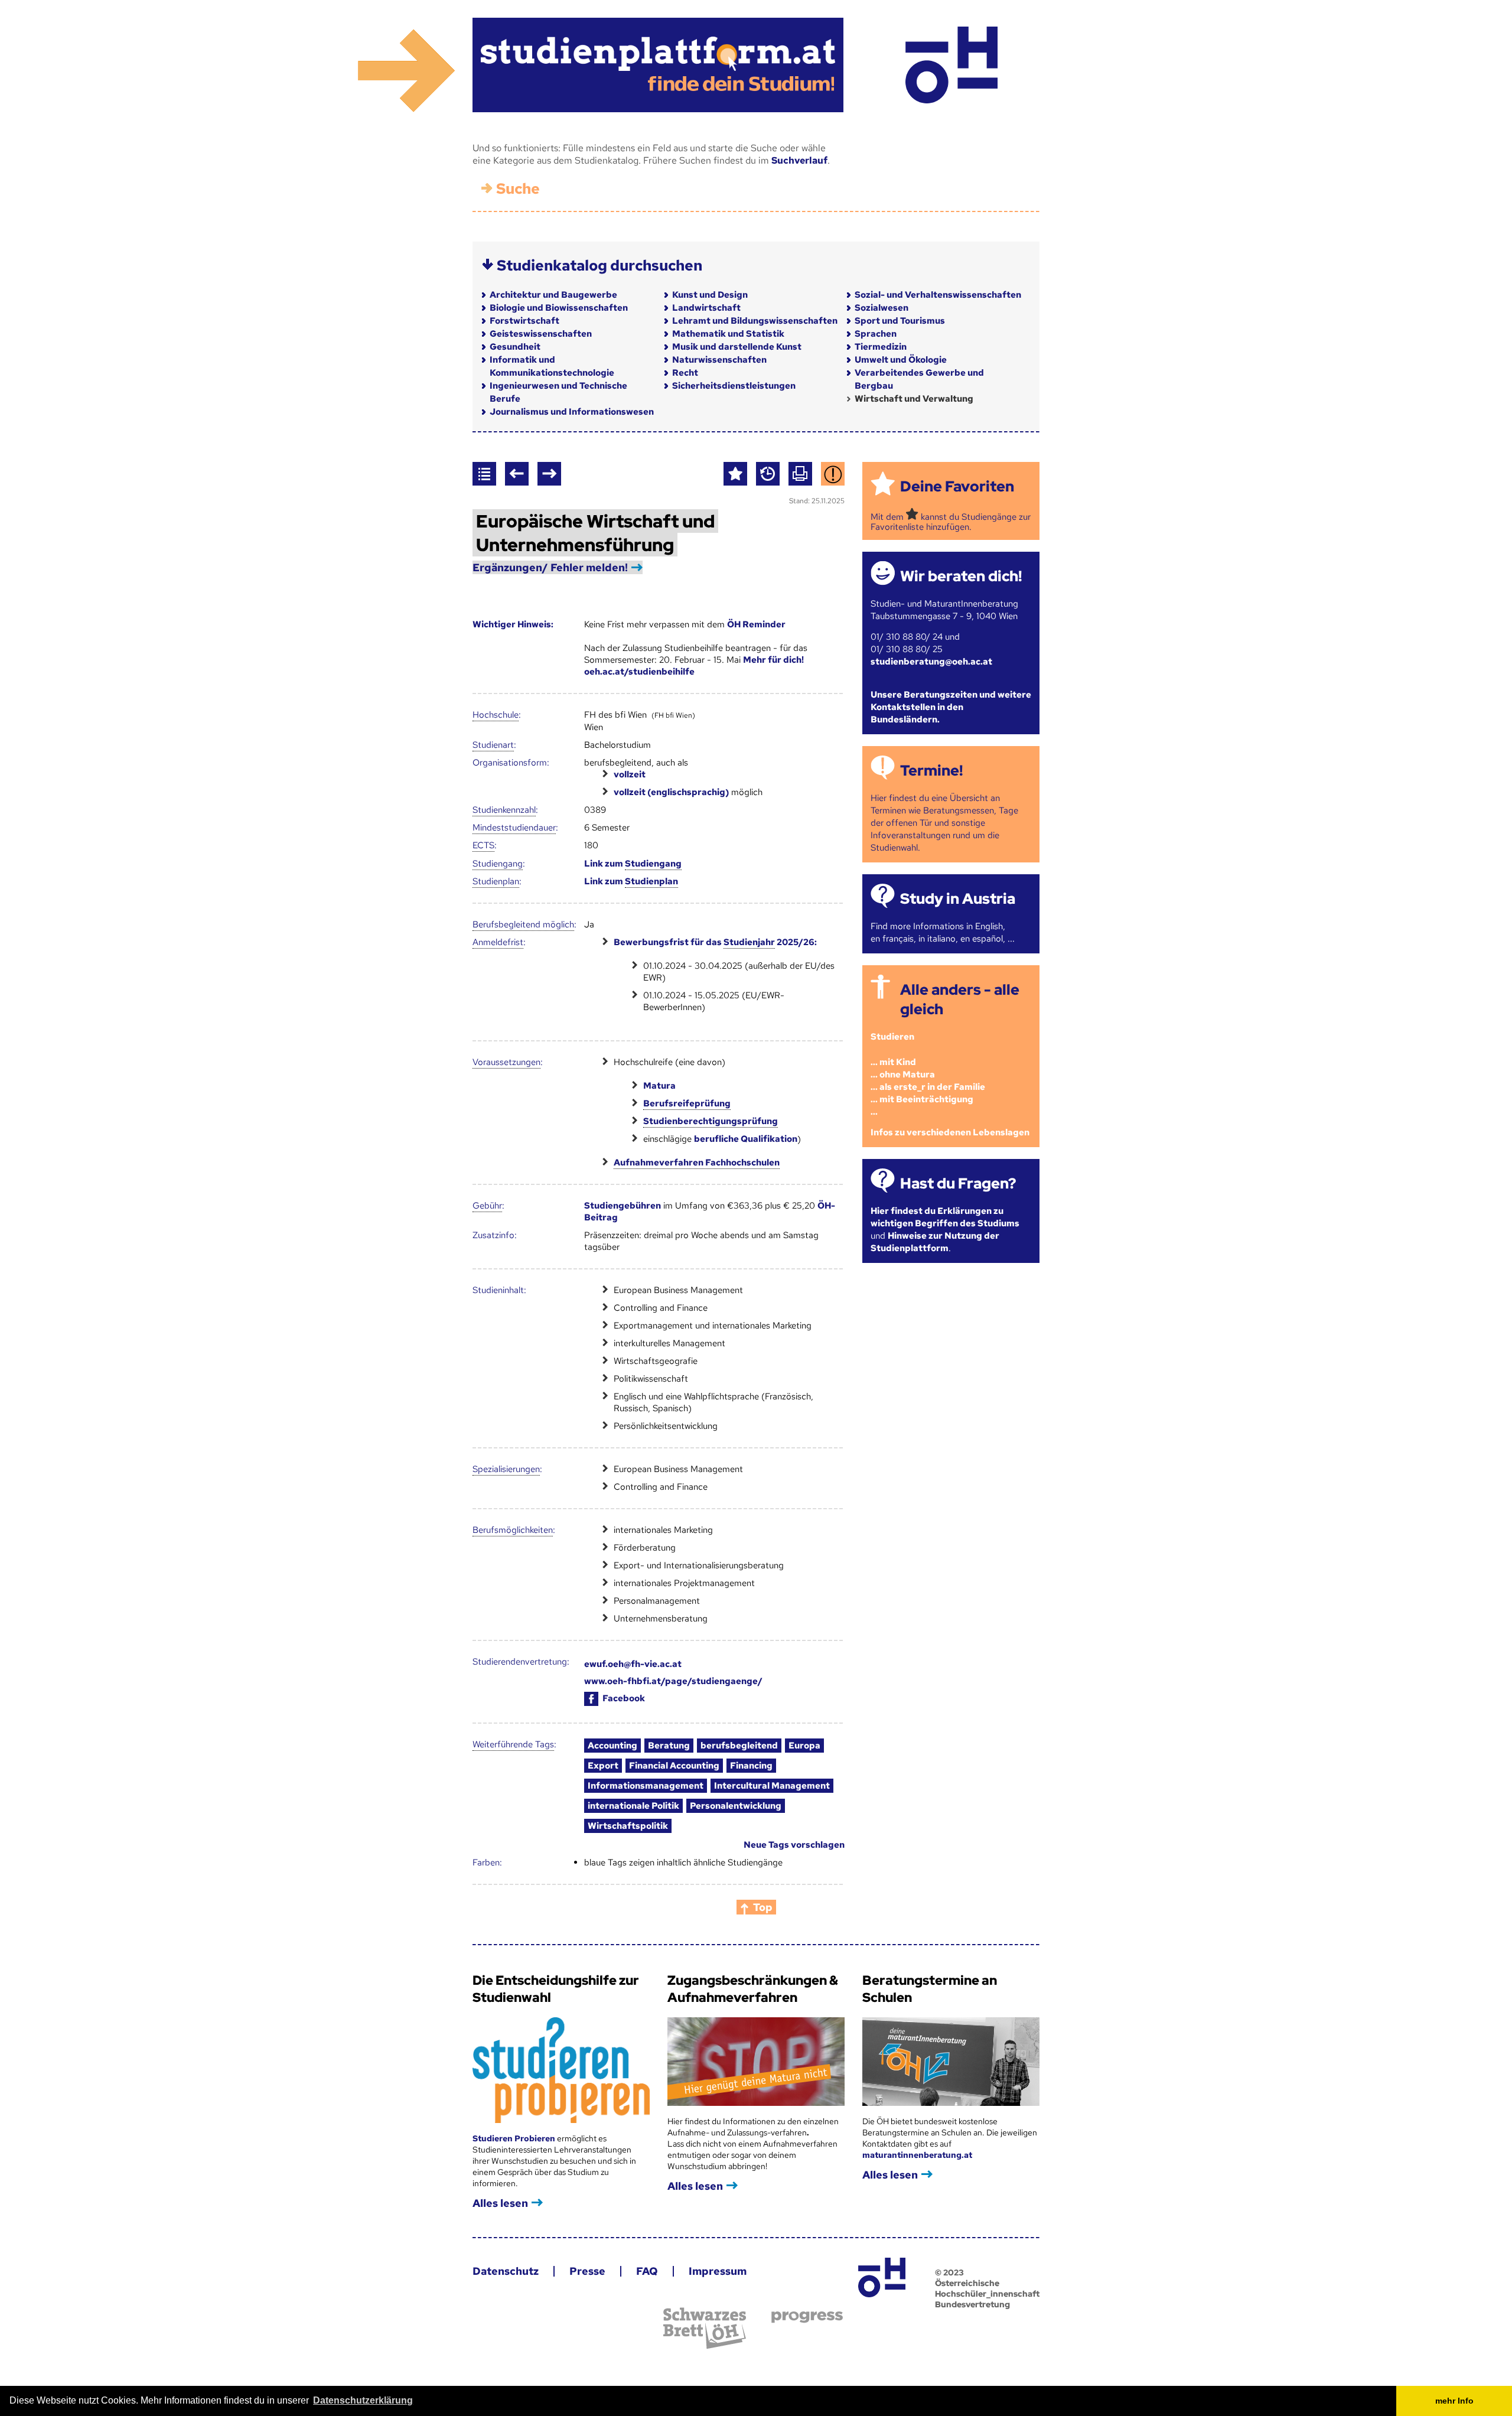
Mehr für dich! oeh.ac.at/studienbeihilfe (694, 666)
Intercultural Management (772, 1786)
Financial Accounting (674, 1766)
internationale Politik (633, 1806)
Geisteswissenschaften (541, 334)
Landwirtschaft (706, 308)
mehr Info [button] (1454, 2401)
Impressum (718, 2271)
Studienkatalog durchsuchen (599, 266)
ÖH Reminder (756, 624)
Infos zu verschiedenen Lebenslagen (950, 1132)
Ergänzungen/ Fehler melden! (550, 567)
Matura (659, 1086)
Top (763, 1907)
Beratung (669, 1746)
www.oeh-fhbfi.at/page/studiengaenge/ (673, 1681)
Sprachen (876, 334)
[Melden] (833, 474)
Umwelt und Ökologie (901, 360)
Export (603, 1766)
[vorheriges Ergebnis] (517, 474)
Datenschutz (506, 2271)
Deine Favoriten (957, 486)
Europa (804, 1746)
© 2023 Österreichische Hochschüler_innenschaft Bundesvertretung (987, 2288)
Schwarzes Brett (705, 2328)
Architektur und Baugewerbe (553, 295)
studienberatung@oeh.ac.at (931, 662)
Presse (587, 2271)
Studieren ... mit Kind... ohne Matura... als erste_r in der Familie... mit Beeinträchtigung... (928, 1074)
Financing (751, 1766)
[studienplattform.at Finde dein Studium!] (658, 65)
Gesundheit (515, 347)
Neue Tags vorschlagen (794, 1845)
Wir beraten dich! (961, 576)
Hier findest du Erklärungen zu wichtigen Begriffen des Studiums (945, 1217)
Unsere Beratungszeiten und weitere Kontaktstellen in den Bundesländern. (951, 707)
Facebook (624, 1698)
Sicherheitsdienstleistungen (734, 386)
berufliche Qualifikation (746, 1139)
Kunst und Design (710, 295)
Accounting (612, 1746)
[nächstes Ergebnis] (549, 474)
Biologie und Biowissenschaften (559, 308)
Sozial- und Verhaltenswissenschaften (938, 295)
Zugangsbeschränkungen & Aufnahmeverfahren (753, 1989)
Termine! (931, 771)
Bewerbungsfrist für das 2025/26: (715, 942)
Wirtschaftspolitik (628, 1826)
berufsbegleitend (739, 1746)
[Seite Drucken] (800, 474)
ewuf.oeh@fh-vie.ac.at (633, 1664)
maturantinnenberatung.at (917, 2155)
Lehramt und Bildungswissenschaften (755, 321)
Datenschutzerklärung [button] (363, 2400)
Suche (518, 189)
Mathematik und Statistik (728, 334)
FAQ (647, 2271)
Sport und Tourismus (900, 321)
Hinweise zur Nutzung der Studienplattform (935, 1242)
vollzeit (630, 774)
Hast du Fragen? (958, 1183)
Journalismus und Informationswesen (572, 412)
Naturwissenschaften (719, 360)
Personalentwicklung (736, 1806)
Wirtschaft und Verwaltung (914, 399)
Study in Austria (958, 899)
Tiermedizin (881, 347)
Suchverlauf (799, 160)
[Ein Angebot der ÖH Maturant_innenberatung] (951, 65)
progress (807, 2317)
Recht (685, 373)
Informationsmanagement (646, 1786)
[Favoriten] (735, 474)
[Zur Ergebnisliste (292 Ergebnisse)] (484, 474)
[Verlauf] (768, 474)
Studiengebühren (623, 1206)
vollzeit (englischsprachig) (671, 792)
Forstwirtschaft (524, 321)
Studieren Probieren (515, 2138)
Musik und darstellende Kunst (737, 347)
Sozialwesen (882, 308)
